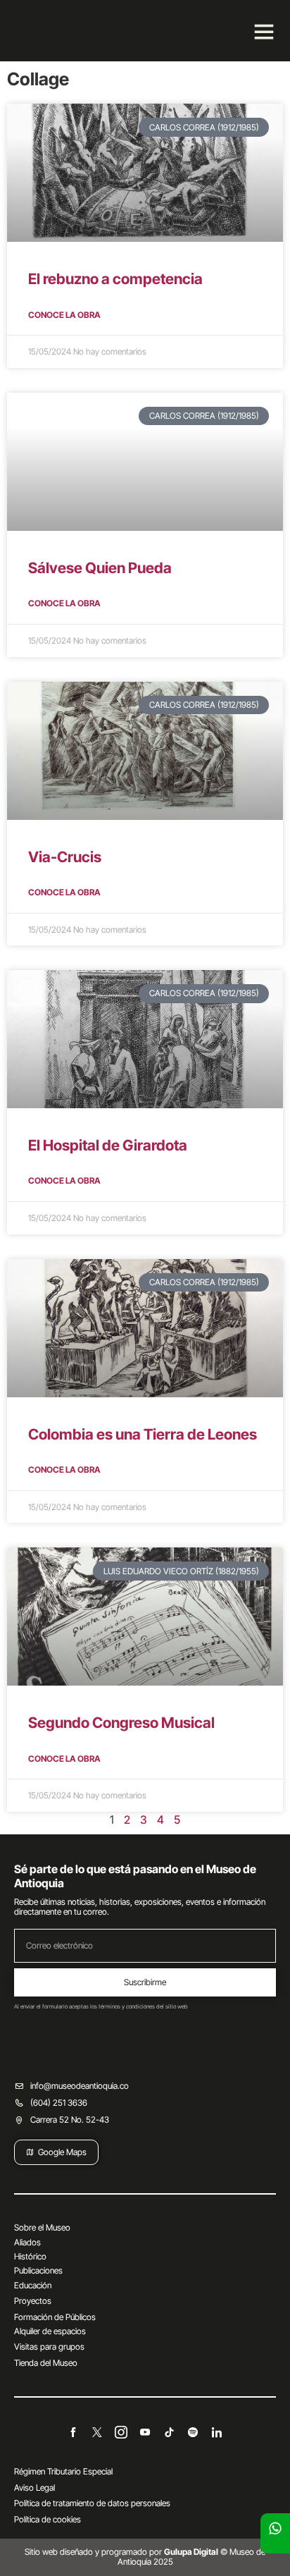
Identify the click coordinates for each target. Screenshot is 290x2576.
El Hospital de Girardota (108, 1145)
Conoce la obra (64, 315)
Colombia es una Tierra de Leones (143, 1434)
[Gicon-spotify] (193, 2432)
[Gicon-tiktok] (169, 2432)
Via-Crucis (65, 857)
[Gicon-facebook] (73, 2432)
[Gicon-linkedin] (217, 2432)
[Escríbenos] (275, 2528)
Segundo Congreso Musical (121, 1723)
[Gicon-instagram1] (121, 2432)
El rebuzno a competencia (115, 279)
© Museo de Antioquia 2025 (192, 2557)
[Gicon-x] (97, 2432)
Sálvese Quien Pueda (100, 568)
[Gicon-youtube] (145, 2432)
